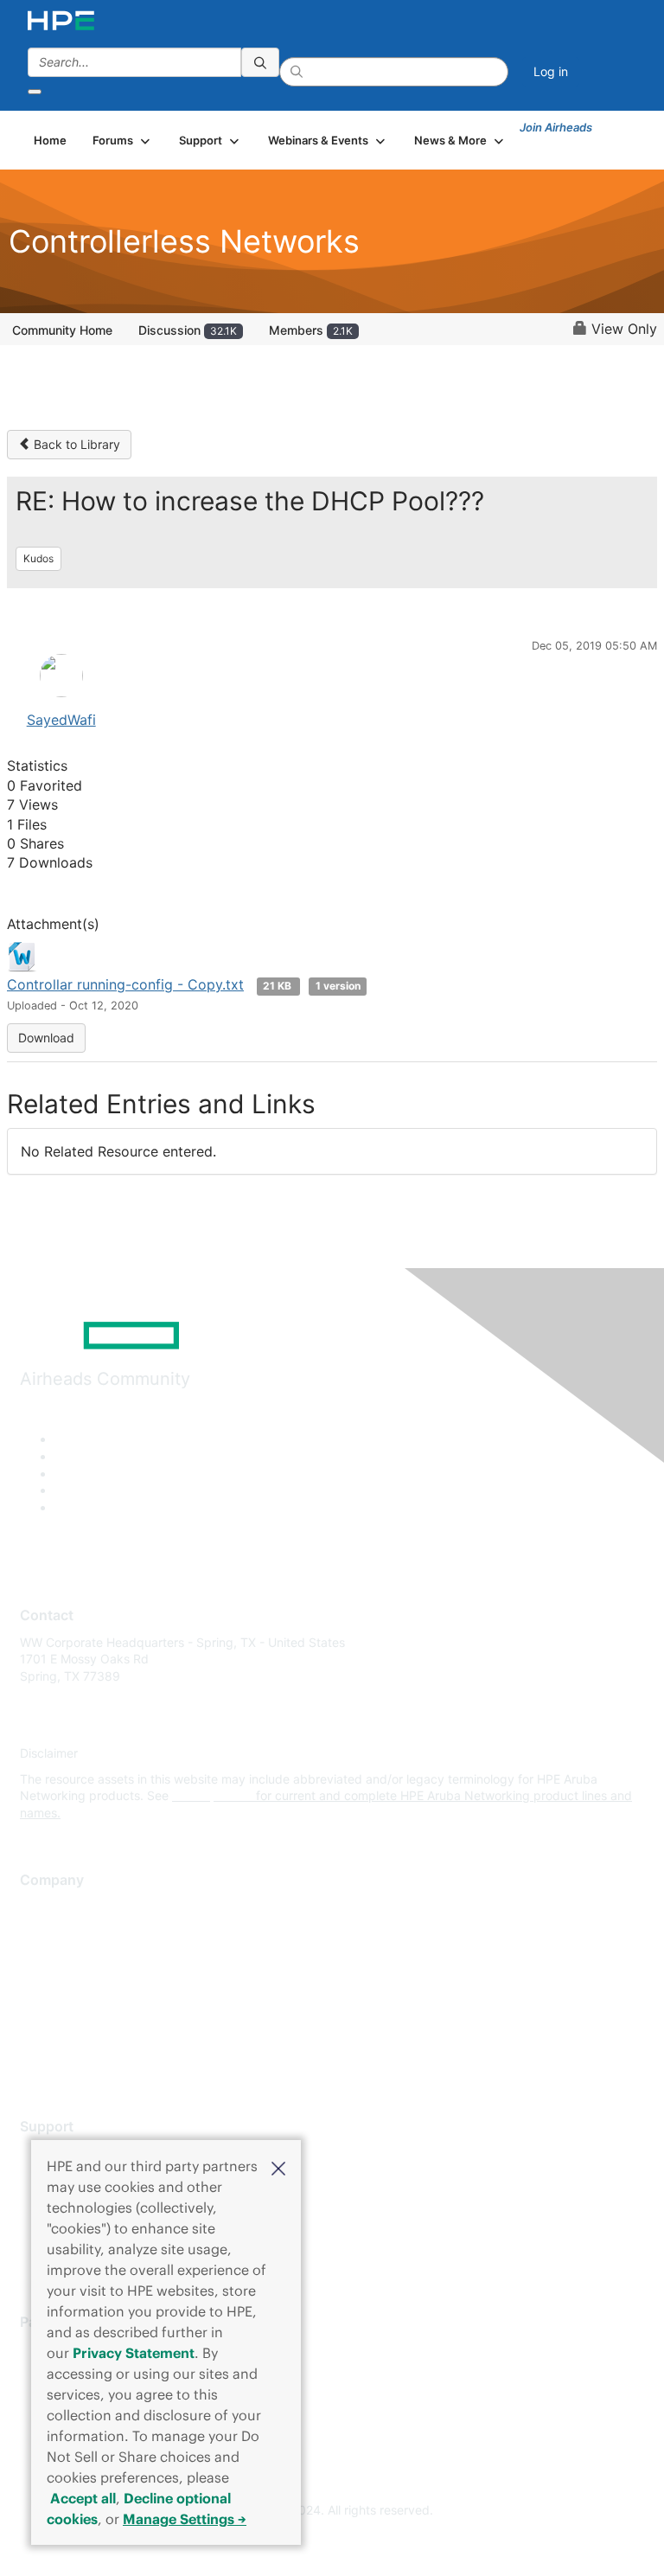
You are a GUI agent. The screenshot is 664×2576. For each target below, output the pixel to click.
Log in (551, 71)
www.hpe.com (212, 1795)
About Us (46, 1906)
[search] (260, 62)
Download (46, 1038)
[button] (278, 2167)
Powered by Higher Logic (332, 2542)
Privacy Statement (134, 2353)
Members (311, 330)
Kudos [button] (38, 558)
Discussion (188, 330)
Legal (35, 2059)
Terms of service (67, 2034)
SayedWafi (61, 720)
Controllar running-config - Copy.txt (125, 984)
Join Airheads (556, 127)
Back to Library (75, 444)
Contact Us (51, 1957)
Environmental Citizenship (93, 1983)
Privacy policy (60, 2008)
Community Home (62, 330)
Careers (42, 1932)
